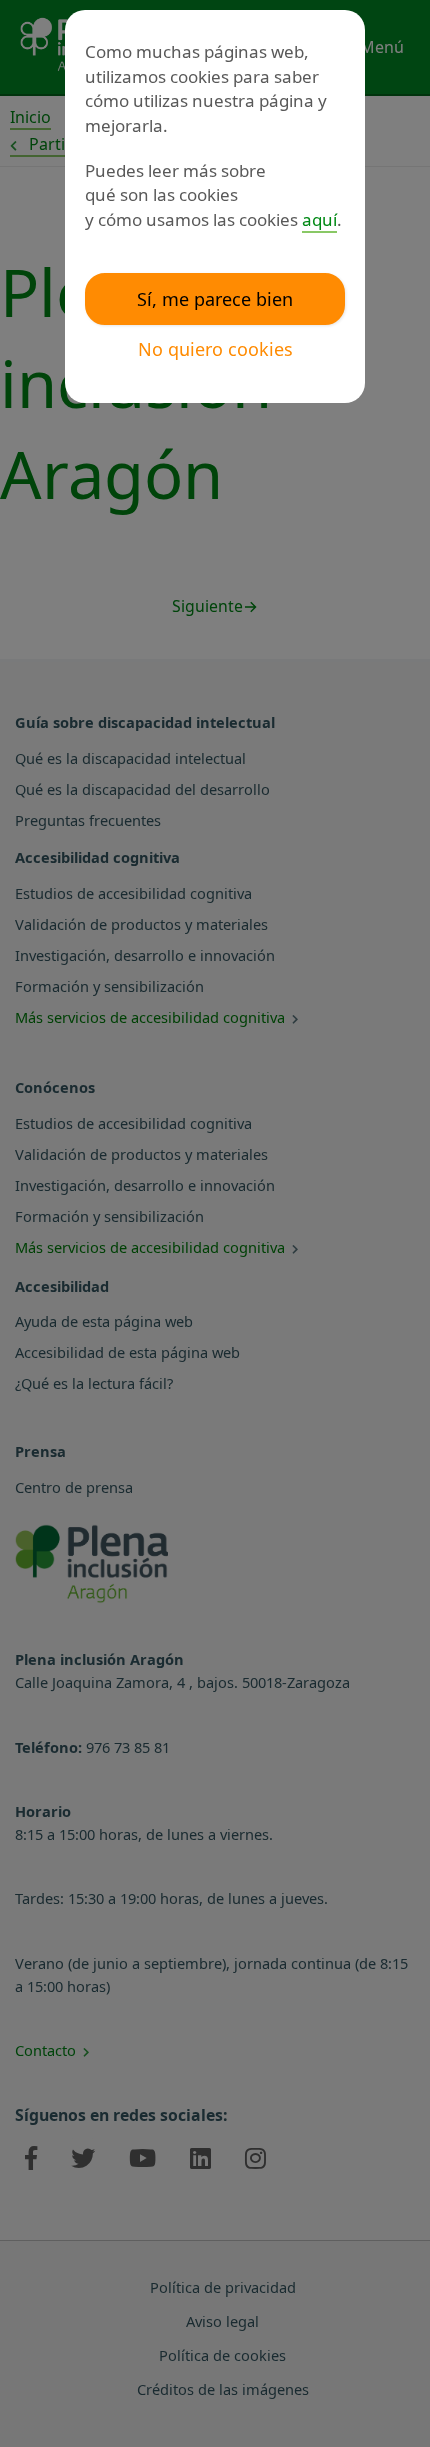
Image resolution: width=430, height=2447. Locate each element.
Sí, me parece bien (215, 299)
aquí (319, 219)
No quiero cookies (215, 349)
